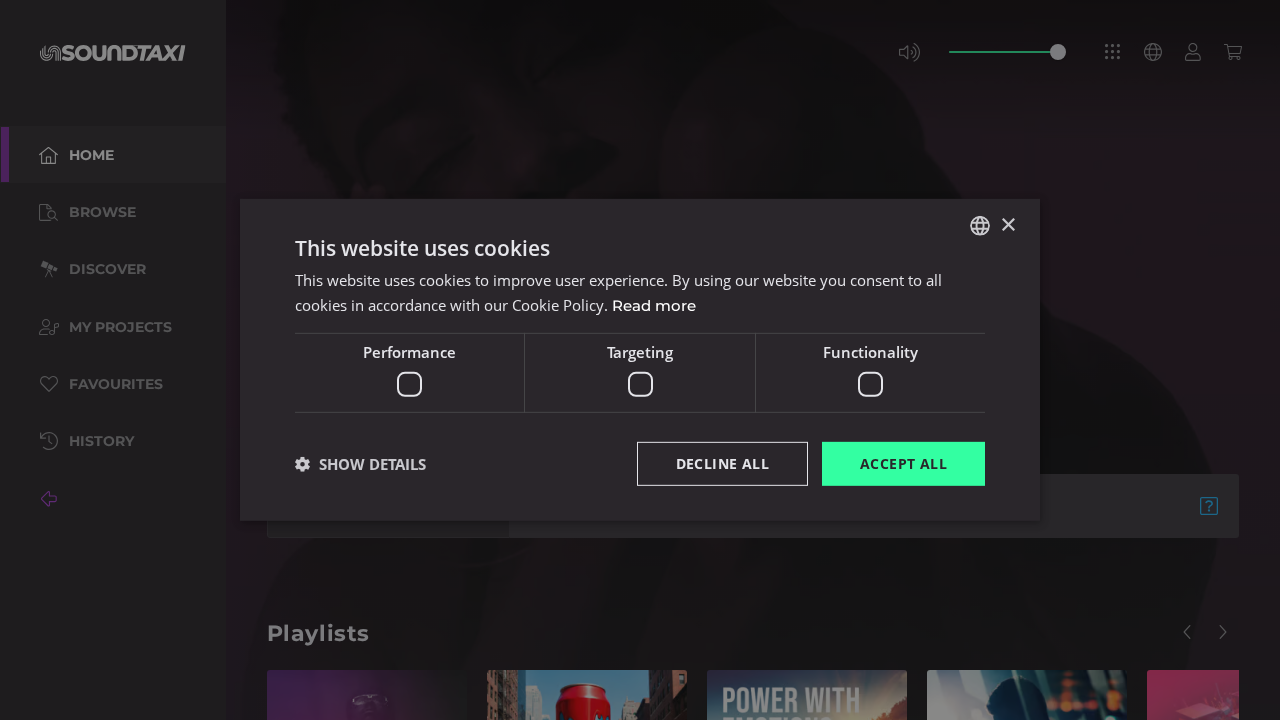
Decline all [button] (722, 462)
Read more (654, 305)
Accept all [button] (903, 462)
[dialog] (640, 360)
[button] (360, 464)
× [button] (1007, 224)
